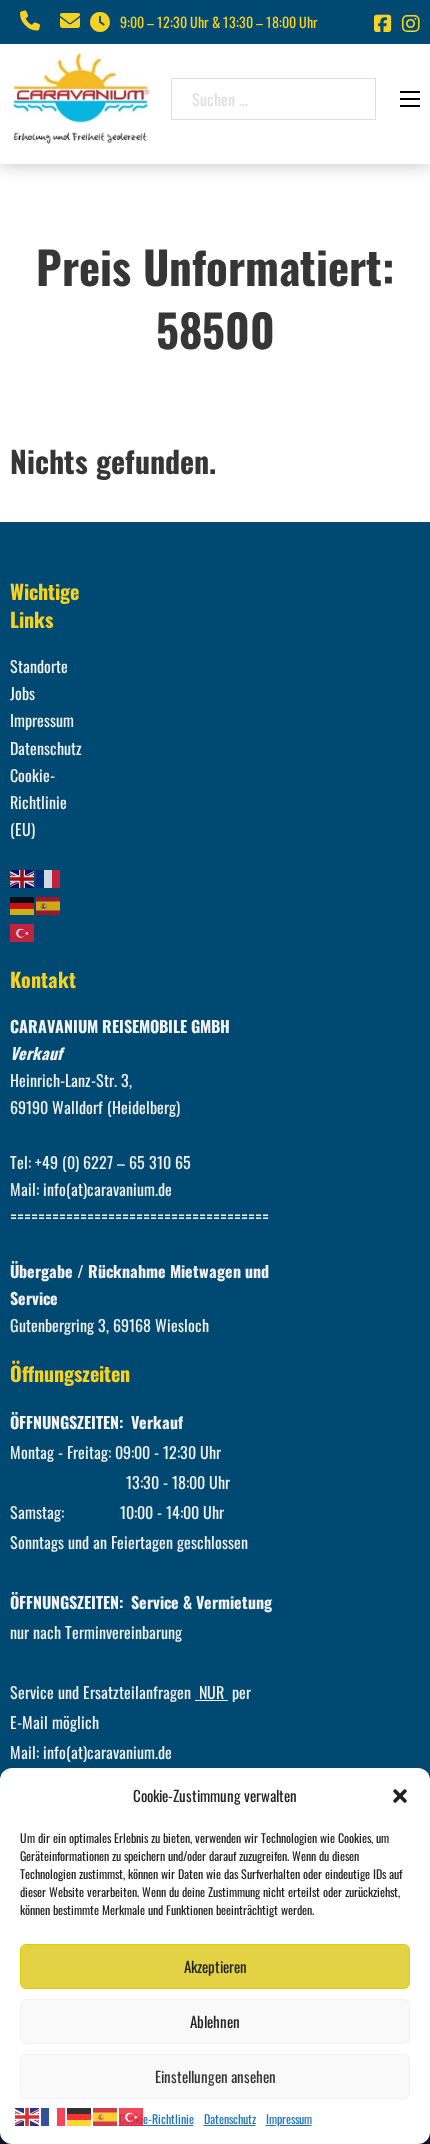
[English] (23, 876)
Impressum (289, 2118)
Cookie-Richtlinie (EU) (38, 802)
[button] (400, 1796)
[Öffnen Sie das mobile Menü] (410, 99)
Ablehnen (215, 2021)
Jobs (22, 693)
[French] (49, 876)
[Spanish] (49, 904)
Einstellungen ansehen (215, 2076)
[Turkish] (23, 931)
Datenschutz (230, 2118)
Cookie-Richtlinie (156, 2118)
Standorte (39, 666)
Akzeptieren (215, 1966)
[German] (23, 904)
